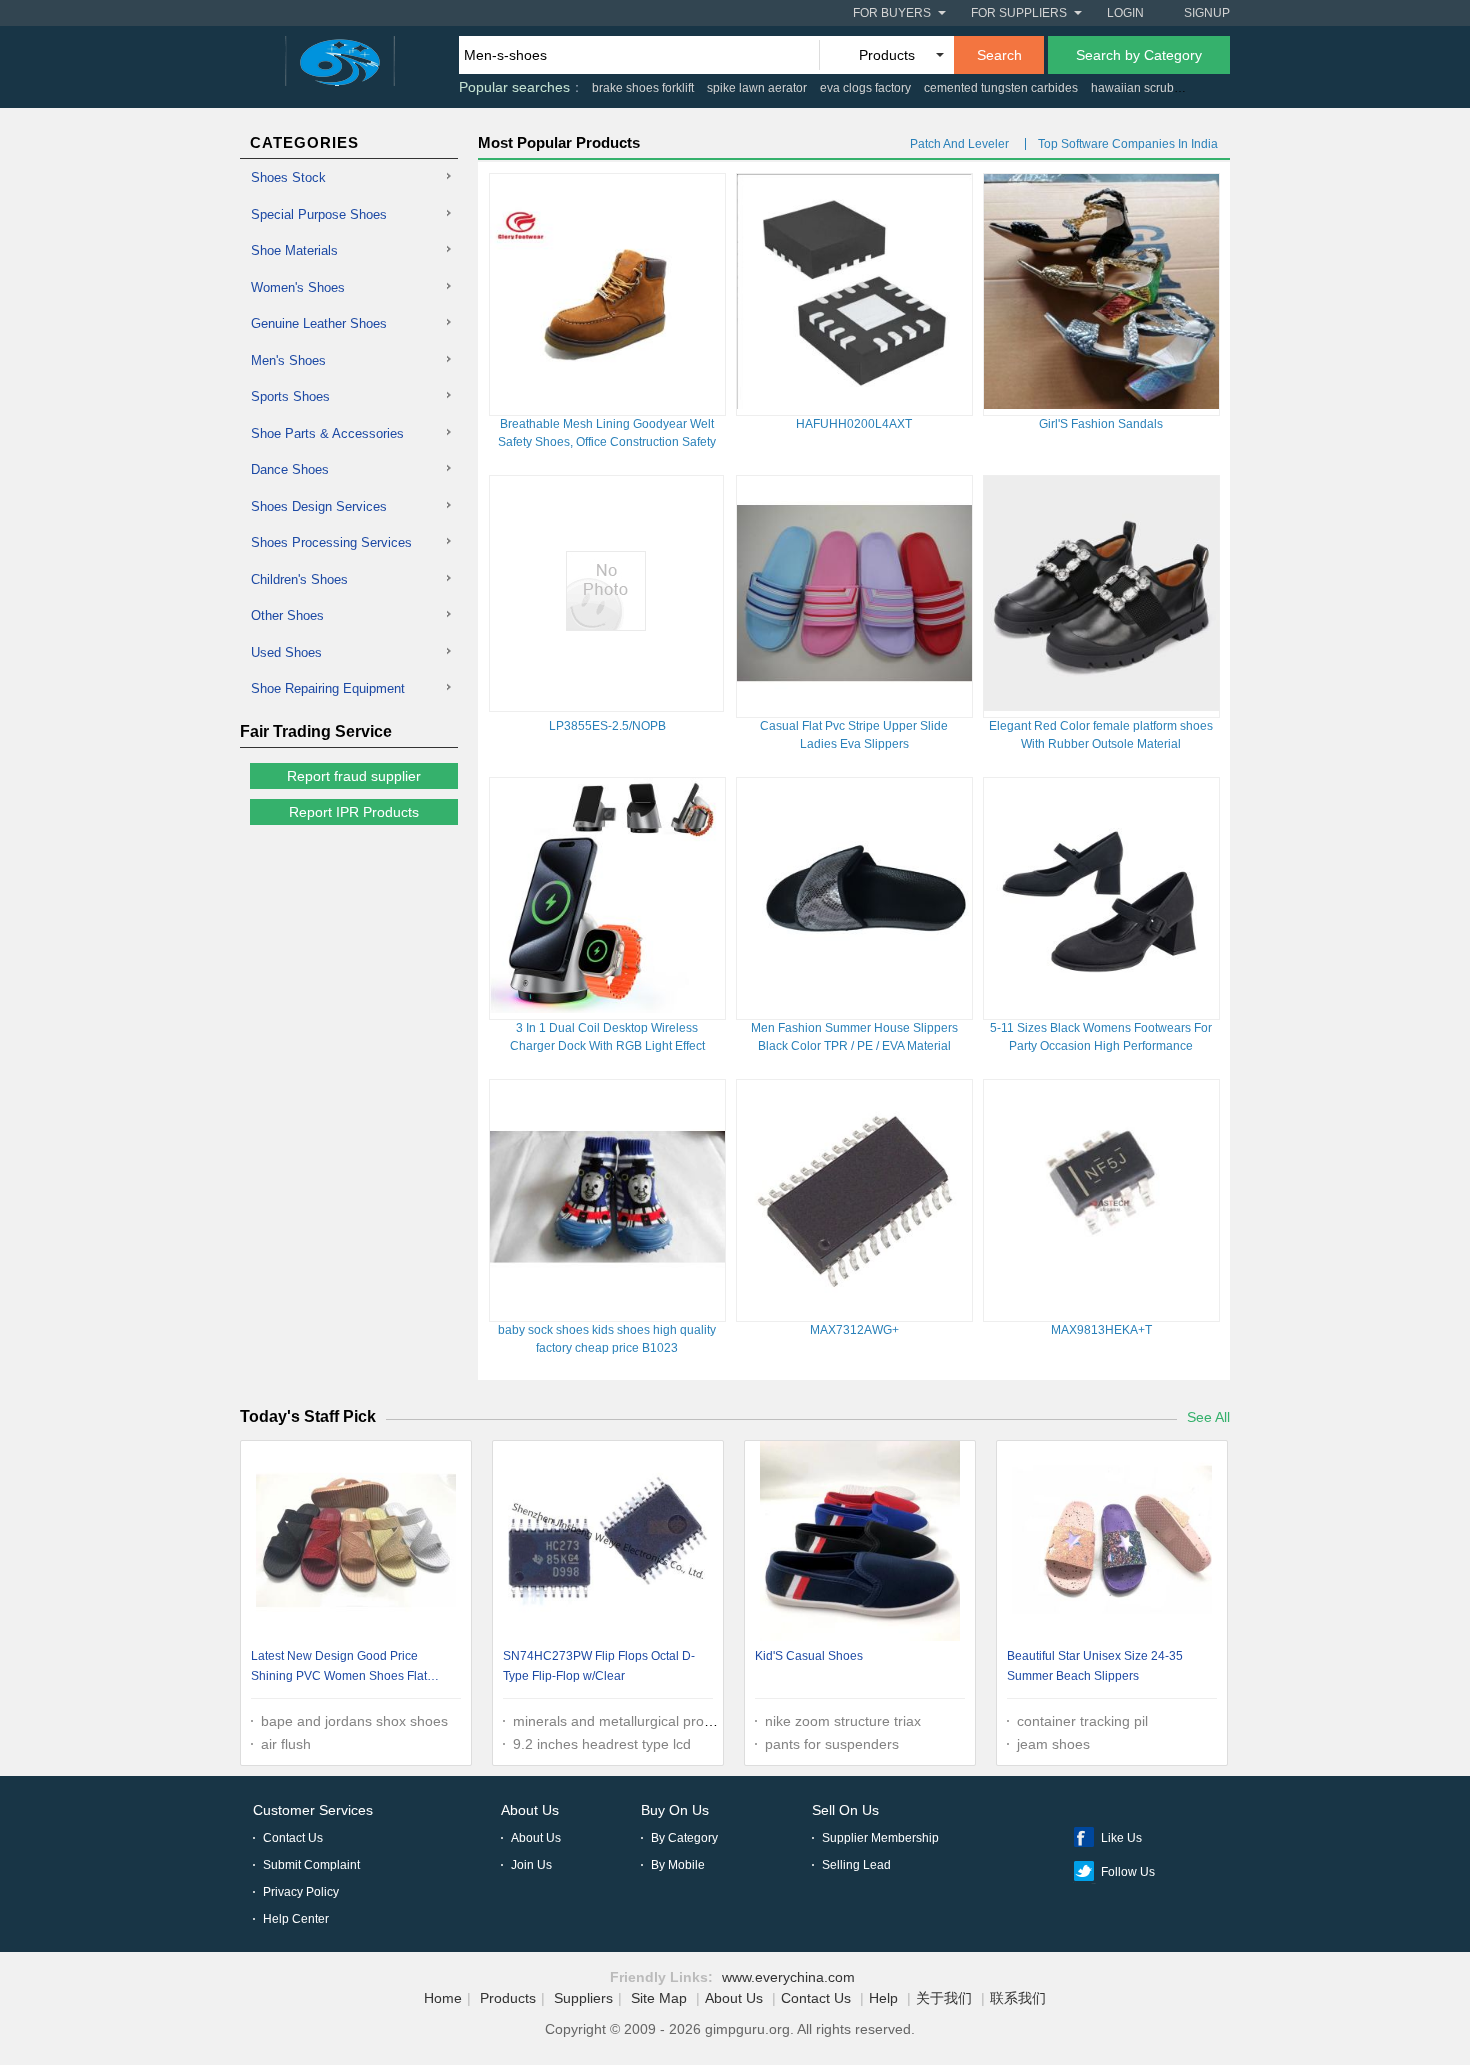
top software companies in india (1128, 144)
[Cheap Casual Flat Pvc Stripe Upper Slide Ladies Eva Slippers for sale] (854, 706)
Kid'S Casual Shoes (809, 1656)
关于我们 (944, 1998)
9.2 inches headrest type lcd (602, 1744)
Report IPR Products (354, 812)
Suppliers (583, 1998)
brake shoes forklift (643, 88)
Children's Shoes (299, 579)
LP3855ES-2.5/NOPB (607, 726)
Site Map (659, 1998)
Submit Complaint (311, 1865)
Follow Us (1128, 1872)
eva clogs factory (865, 88)
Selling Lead (856, 1865)
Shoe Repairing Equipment (328, 688)
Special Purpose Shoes (319, 214)
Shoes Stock (288, 177)
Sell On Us (845, 1810)
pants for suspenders (832, 1744)
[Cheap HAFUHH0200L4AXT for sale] (854, 404)
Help (883, 1998)
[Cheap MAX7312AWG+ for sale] (854, 1310)
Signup (1207, 13)
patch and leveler (959, 144)
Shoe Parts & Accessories (327, 433)
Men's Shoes (288, 360)
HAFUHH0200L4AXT (854, 424)
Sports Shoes (290, 396)
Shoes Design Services (319, 506)
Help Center (296, 1919)
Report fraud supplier (354, 776)
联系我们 (1018, 1998)
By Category (684, 1838)
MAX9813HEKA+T (1101, 1330)
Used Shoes (286, 652)
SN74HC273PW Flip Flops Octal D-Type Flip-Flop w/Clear (599, 1666)
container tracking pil (1082, 1721)
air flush (286, 1744)
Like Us (1121, 1838)
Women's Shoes (298, 287)
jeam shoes (1053, 1744)
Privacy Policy (301, 1892)
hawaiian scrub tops (1145, 88)
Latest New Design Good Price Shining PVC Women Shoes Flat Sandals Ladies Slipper (339, 1668)
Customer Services (313, 1810)
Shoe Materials (294, 250)
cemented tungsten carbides (1001, 88)
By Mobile (678, 1865)
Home (443, 1998)
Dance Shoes (290, 469)
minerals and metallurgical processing (632, 1721)
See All (1208, 1417)
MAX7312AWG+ (854, 1330)
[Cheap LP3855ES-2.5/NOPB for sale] (606, 626)
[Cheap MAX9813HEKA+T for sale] (1101, 1310)
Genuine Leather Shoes (319, 323)
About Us (530, 1810)
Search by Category (1139, 55)
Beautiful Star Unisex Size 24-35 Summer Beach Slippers (1095, 1666)
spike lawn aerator (757, 88)
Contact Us (293, 1838)
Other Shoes (287, 615)
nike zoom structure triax (843, 1721)
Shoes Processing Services (331, 542)
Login (1125, 13)
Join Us (531, 1865)
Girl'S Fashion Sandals (1101, 424)
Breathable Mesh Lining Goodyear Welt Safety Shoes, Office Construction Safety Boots (607, 442)
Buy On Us (675, 1810)
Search (999, 55)
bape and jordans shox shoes (354, 1721)
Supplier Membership (880, 1838)
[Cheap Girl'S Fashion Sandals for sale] (1101, 404)
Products (508, 1998)
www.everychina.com (788, 1977)
